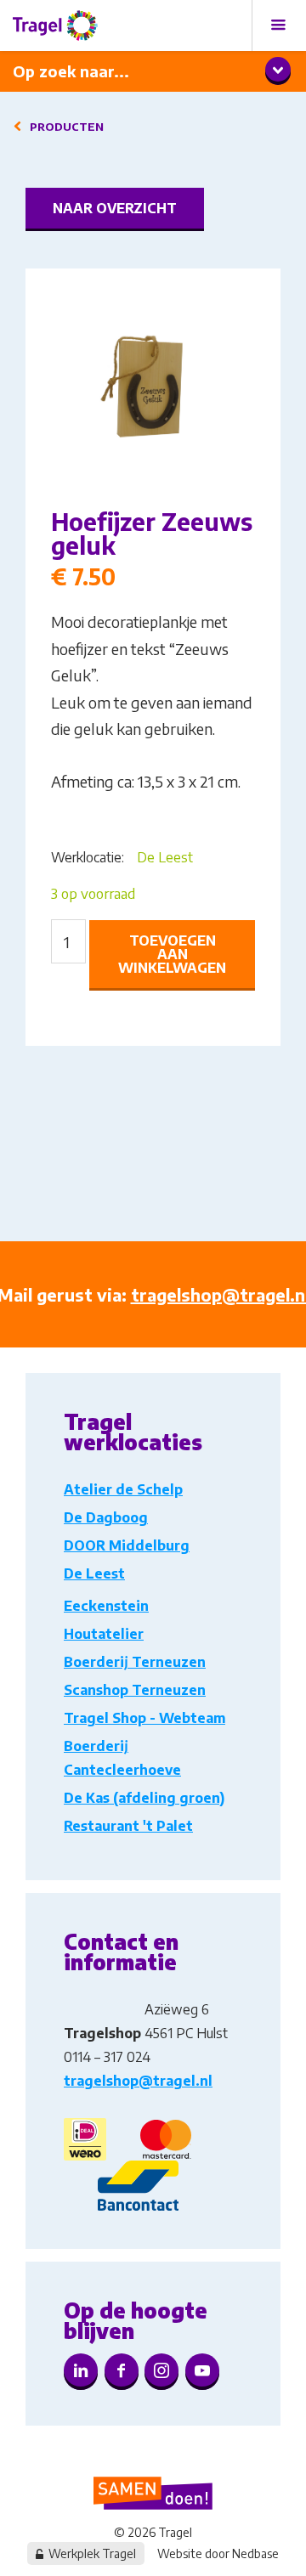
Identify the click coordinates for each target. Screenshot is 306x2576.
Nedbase (255, 2553)
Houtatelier (104, 1634)
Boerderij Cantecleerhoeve (122, 1758)
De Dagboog (106, 1517)
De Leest (165, 857)
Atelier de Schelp (123, 1489)
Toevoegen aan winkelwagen (172, 954)
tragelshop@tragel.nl (138, 2081)
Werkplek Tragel (92, 2553)
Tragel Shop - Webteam (144, 1718)
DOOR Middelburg (127, 1545)
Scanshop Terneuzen (135, 1690)
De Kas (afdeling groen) (144, 1798)
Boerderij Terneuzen (135, 1662)
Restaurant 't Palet (128, 1826)
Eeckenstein (106, 1606)
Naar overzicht (115, 208)
